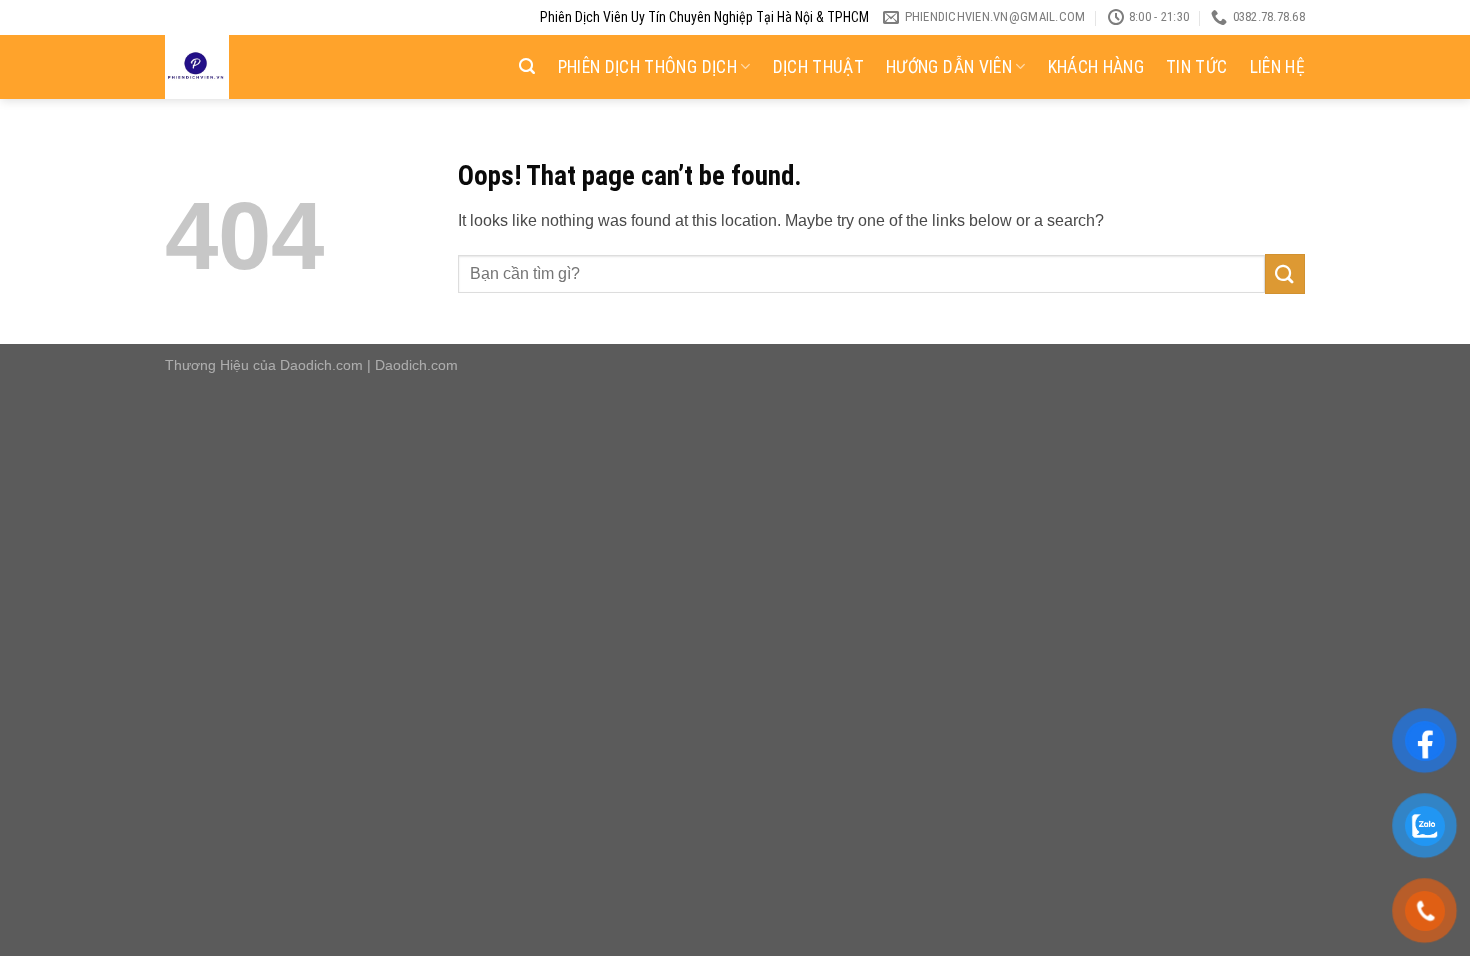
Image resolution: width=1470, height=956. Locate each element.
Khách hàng (1096, 67)
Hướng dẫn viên (949, 67)
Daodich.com (321, 365)
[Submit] (1285, 273)
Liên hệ (1277, 67)
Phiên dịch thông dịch (647, 67)
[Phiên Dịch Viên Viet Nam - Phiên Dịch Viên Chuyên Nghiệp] (262, 67)
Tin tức (1196, 67)
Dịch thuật (819, 67)
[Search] (527, 66)
